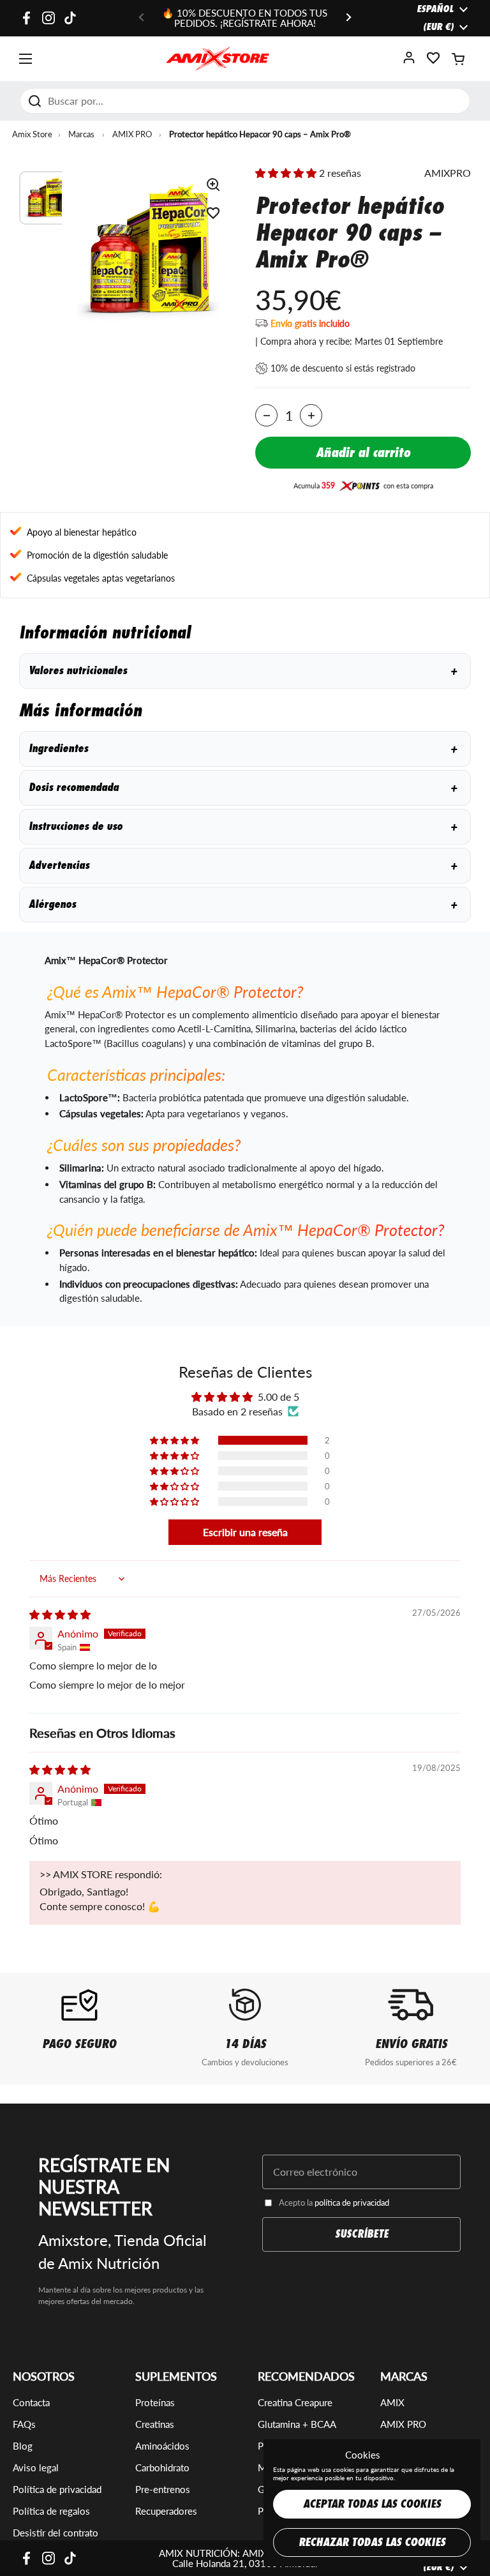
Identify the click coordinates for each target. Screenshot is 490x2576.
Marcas (81, 134)
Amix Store (32, 134)
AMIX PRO (132, 134)
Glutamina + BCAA (297, 2424)
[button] (458, 59)
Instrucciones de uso (243, 826)
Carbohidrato (162, 2467)
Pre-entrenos (163, 2489)
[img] (60, 1614)
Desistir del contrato (56, 2533)
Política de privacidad (57, 2489)
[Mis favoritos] (433, 62)
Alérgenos (243, 904)
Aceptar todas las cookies (372, 2504)
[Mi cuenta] (409, 62)
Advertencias (243, 865)
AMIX (392, 2402)
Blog (23, 2446)
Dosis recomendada (243, 787)
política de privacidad (352, 2203)
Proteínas (155, 2402)
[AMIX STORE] (218, 59)
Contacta (31, 2402)
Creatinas (155, 2424)
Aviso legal (36, 2467)
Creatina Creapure (295, 2402)
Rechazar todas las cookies (372, 2542)
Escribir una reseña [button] (245, 1532)
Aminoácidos (162, 2446)
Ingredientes (243, 749)
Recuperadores (166, 2511)
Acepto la (334, 2203)
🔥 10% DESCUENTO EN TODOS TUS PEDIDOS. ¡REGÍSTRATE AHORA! (245, 18)
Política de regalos (51, 2511)
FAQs (24, 2424)
